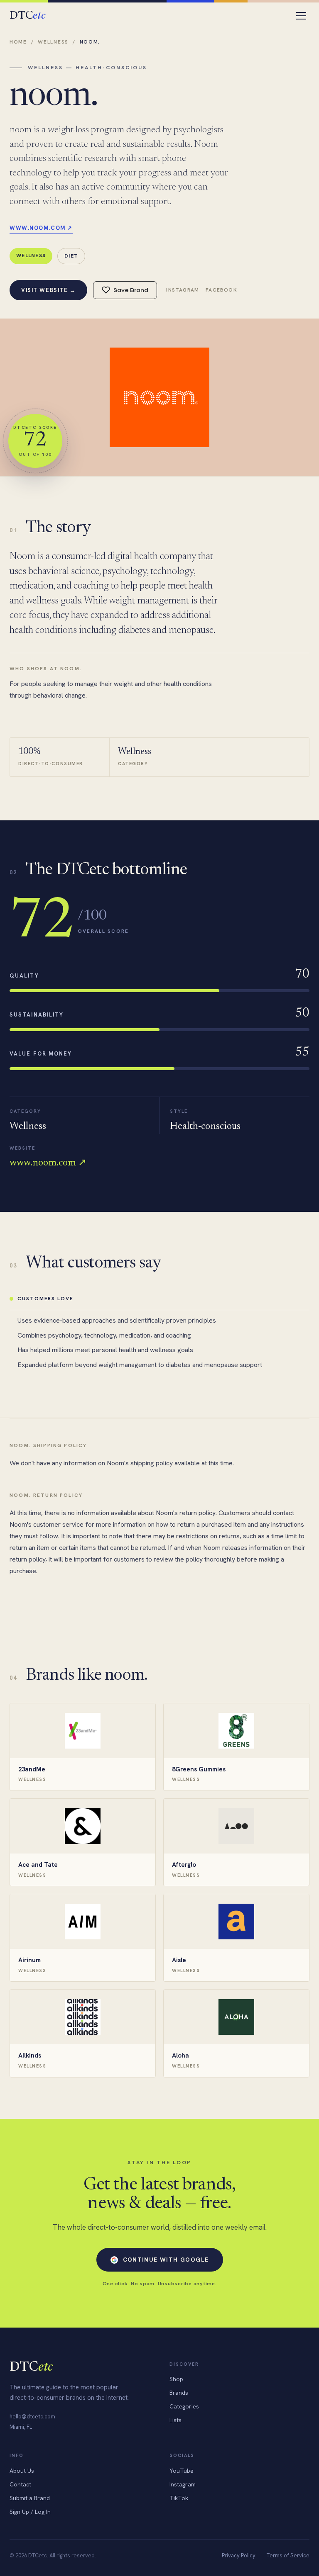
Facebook (221, 290)
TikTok (179, 2498)
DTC (27, 16)
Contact (20, 2484)
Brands (179, 2393)
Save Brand (131, 290)
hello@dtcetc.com (32, 2417)
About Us (22, 2471)
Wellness (53, 42)
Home (18, 42)
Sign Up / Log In (30, 2512)
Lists (175, 2420)
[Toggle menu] (301, 16)
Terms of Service (288, 2555)
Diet (71, 256)
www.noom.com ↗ (41, 228)
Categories (184, 2406)
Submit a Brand (30, 2498)
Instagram (183, 290)
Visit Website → (48, 290)
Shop (176, 2379)
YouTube (182, 2471)
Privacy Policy (239, 2555)
